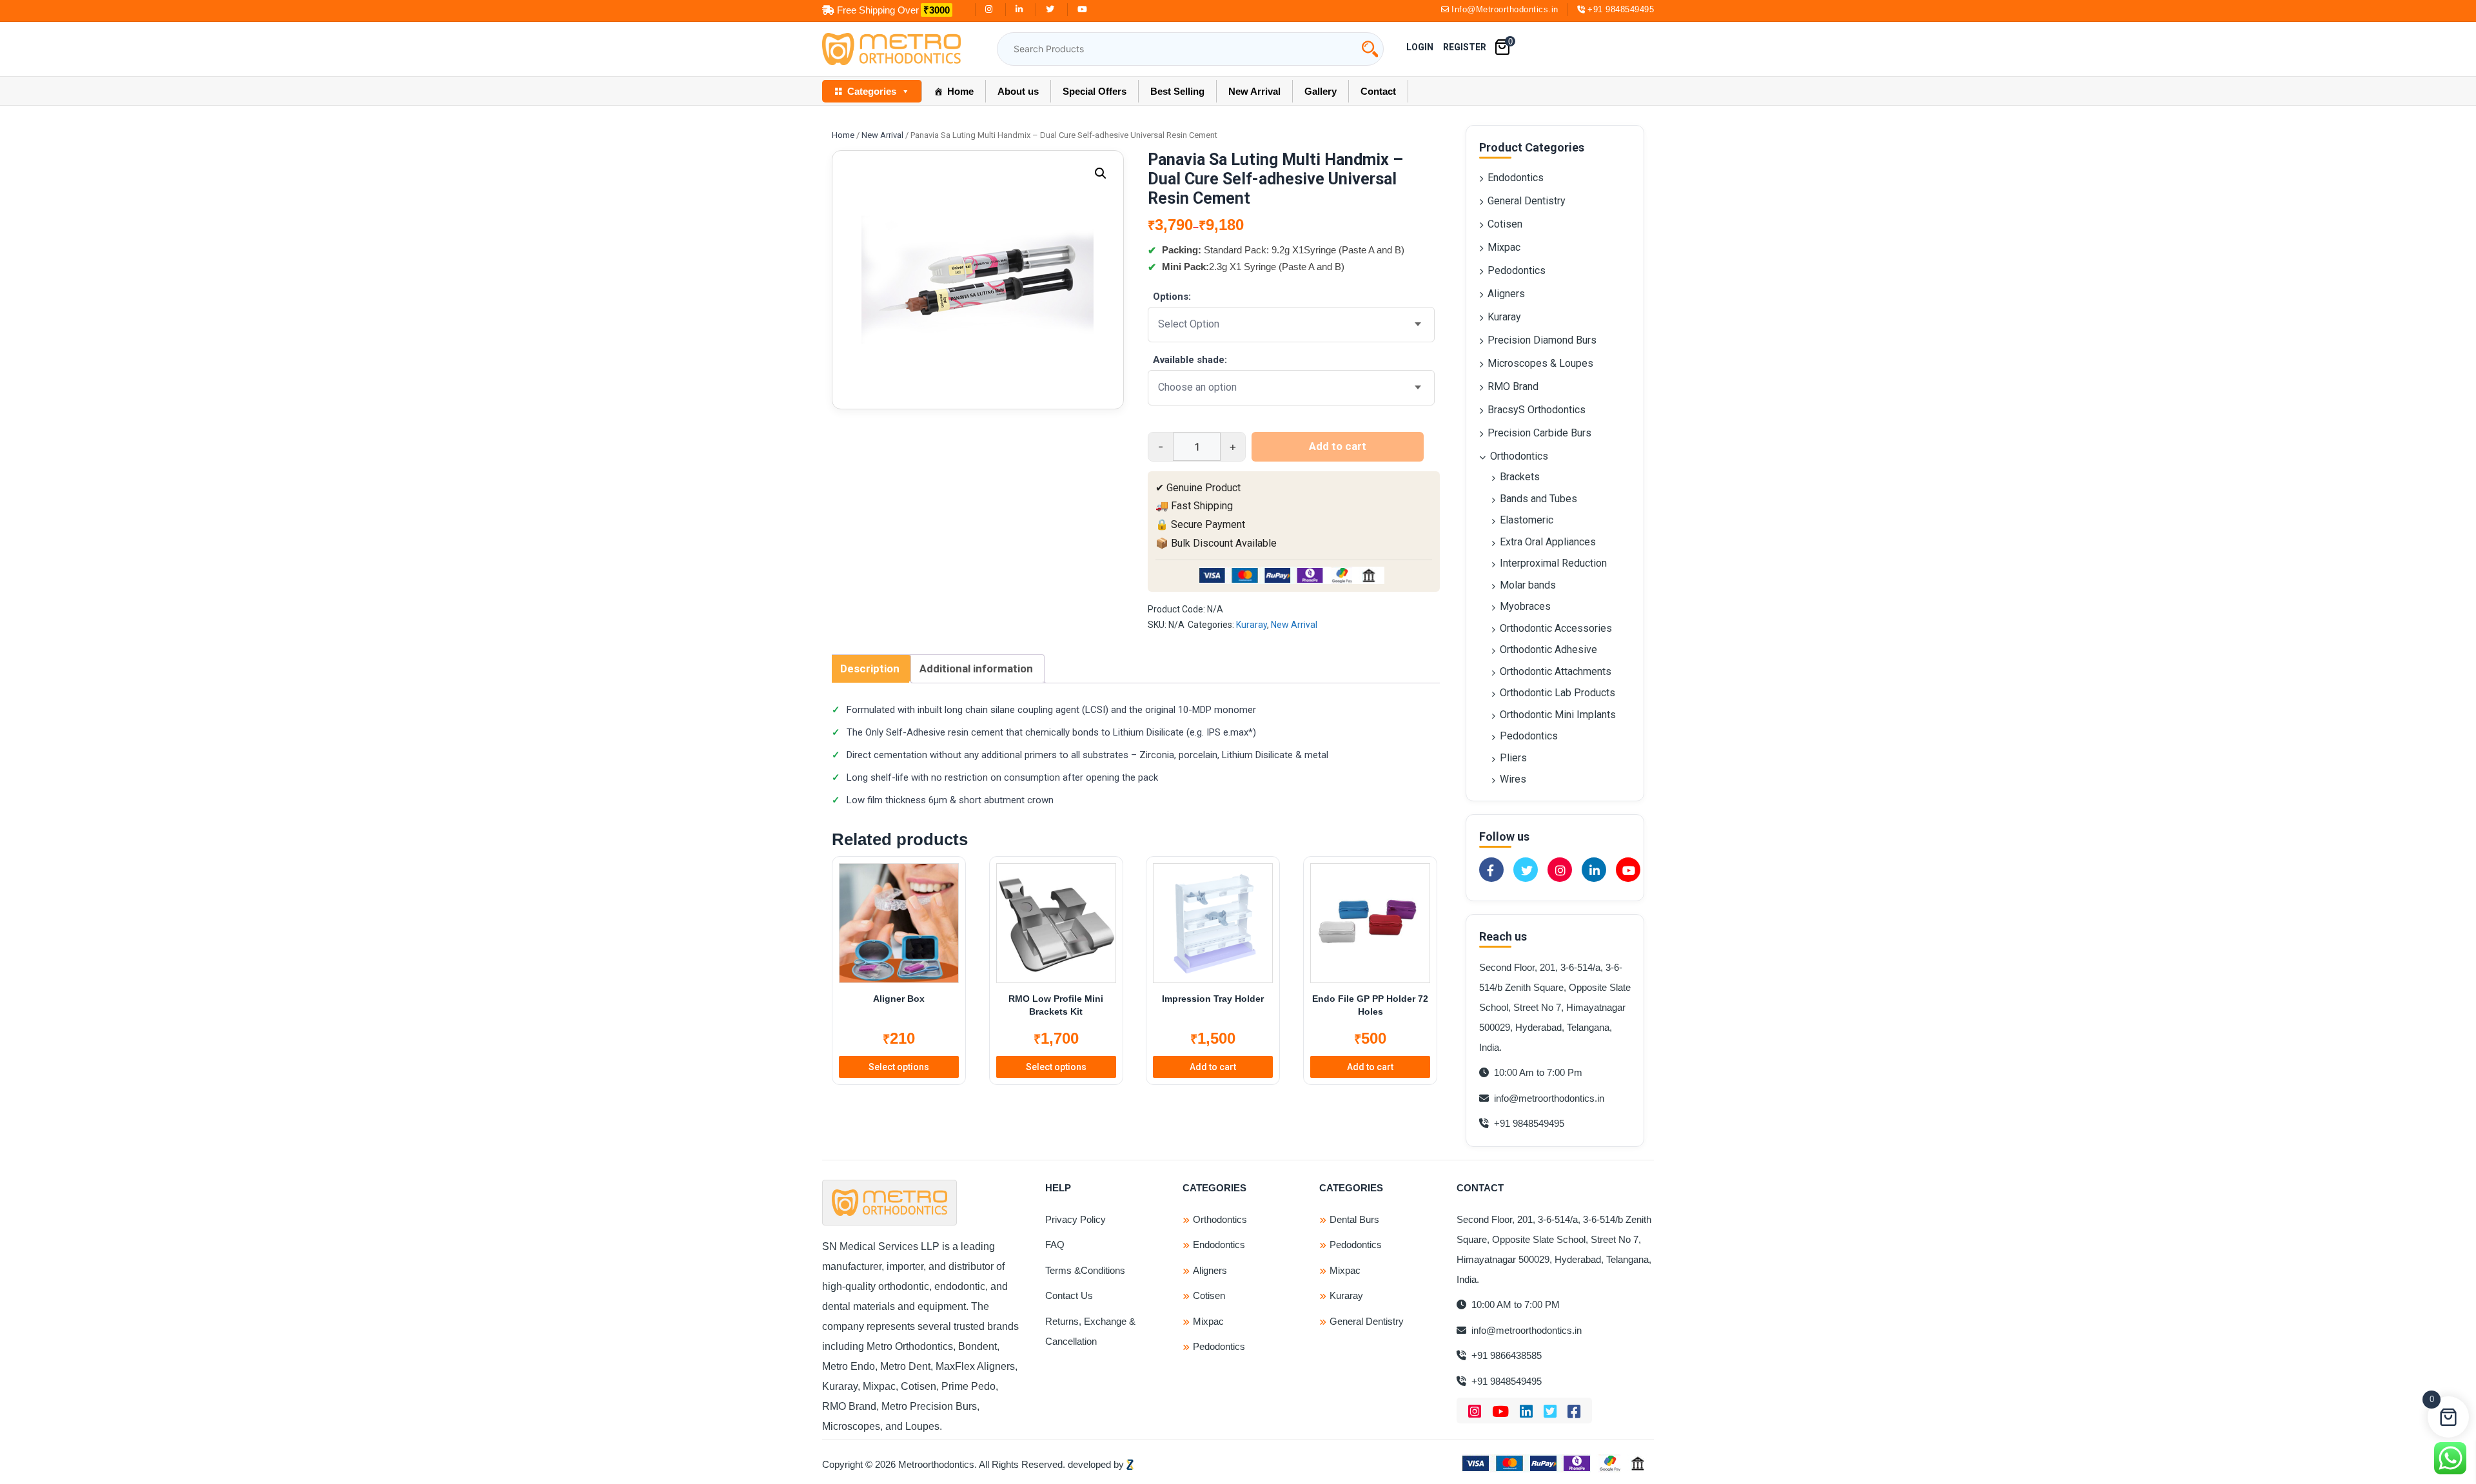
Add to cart (1338, 446)
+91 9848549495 (1621, 9)
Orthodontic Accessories (1556, 628)
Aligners (1506, 294)
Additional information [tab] (976, 669)
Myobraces (1525, 606)
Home (960, 91)
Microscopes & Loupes (1540, 363)
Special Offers (1095, 91)
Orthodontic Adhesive (1548, 649)
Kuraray (1252, 625)
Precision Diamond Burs (1542, 340)
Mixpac (1504, 247)
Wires (1513, 779)
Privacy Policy (1076, 1219)
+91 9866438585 (1505, 1355)
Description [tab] (870, 669)
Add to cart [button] (1213, 1067)
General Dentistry (1527, 201)
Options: (1172, 297)
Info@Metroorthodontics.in (1505, 9)
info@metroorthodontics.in (1548, 1098)
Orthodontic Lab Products (1557, 693)
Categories (872, 91)
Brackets (1520, 477)
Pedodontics (1517, 270)
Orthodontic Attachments (1556, 671)
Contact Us (1069, 1295)
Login (1420, 47)
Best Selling (1177, 91)
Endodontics (1516, 178)
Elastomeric (1527, 520)
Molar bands (1528, 585)
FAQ (1055, 1245)
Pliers (1513, 758)
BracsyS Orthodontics (1537, 410)
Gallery (1321, 91)
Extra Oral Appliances (1548, 542)
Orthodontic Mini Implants (1558, 715)
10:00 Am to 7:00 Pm (1537, 1072)
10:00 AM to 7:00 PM (1514, 1304)
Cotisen (1505, 224)
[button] (1101, 173)
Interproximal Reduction (1553, 563)
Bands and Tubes (1538, 499)
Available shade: (1190, 360)
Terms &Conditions (1085, 1270)
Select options (899, 1067)
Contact (1378, 91)
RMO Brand (1513, 386)
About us (1018, 91)
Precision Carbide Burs (1539, 433)
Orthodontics (1519, 456)
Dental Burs (1354, 1219)
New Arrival (1254, 91)
